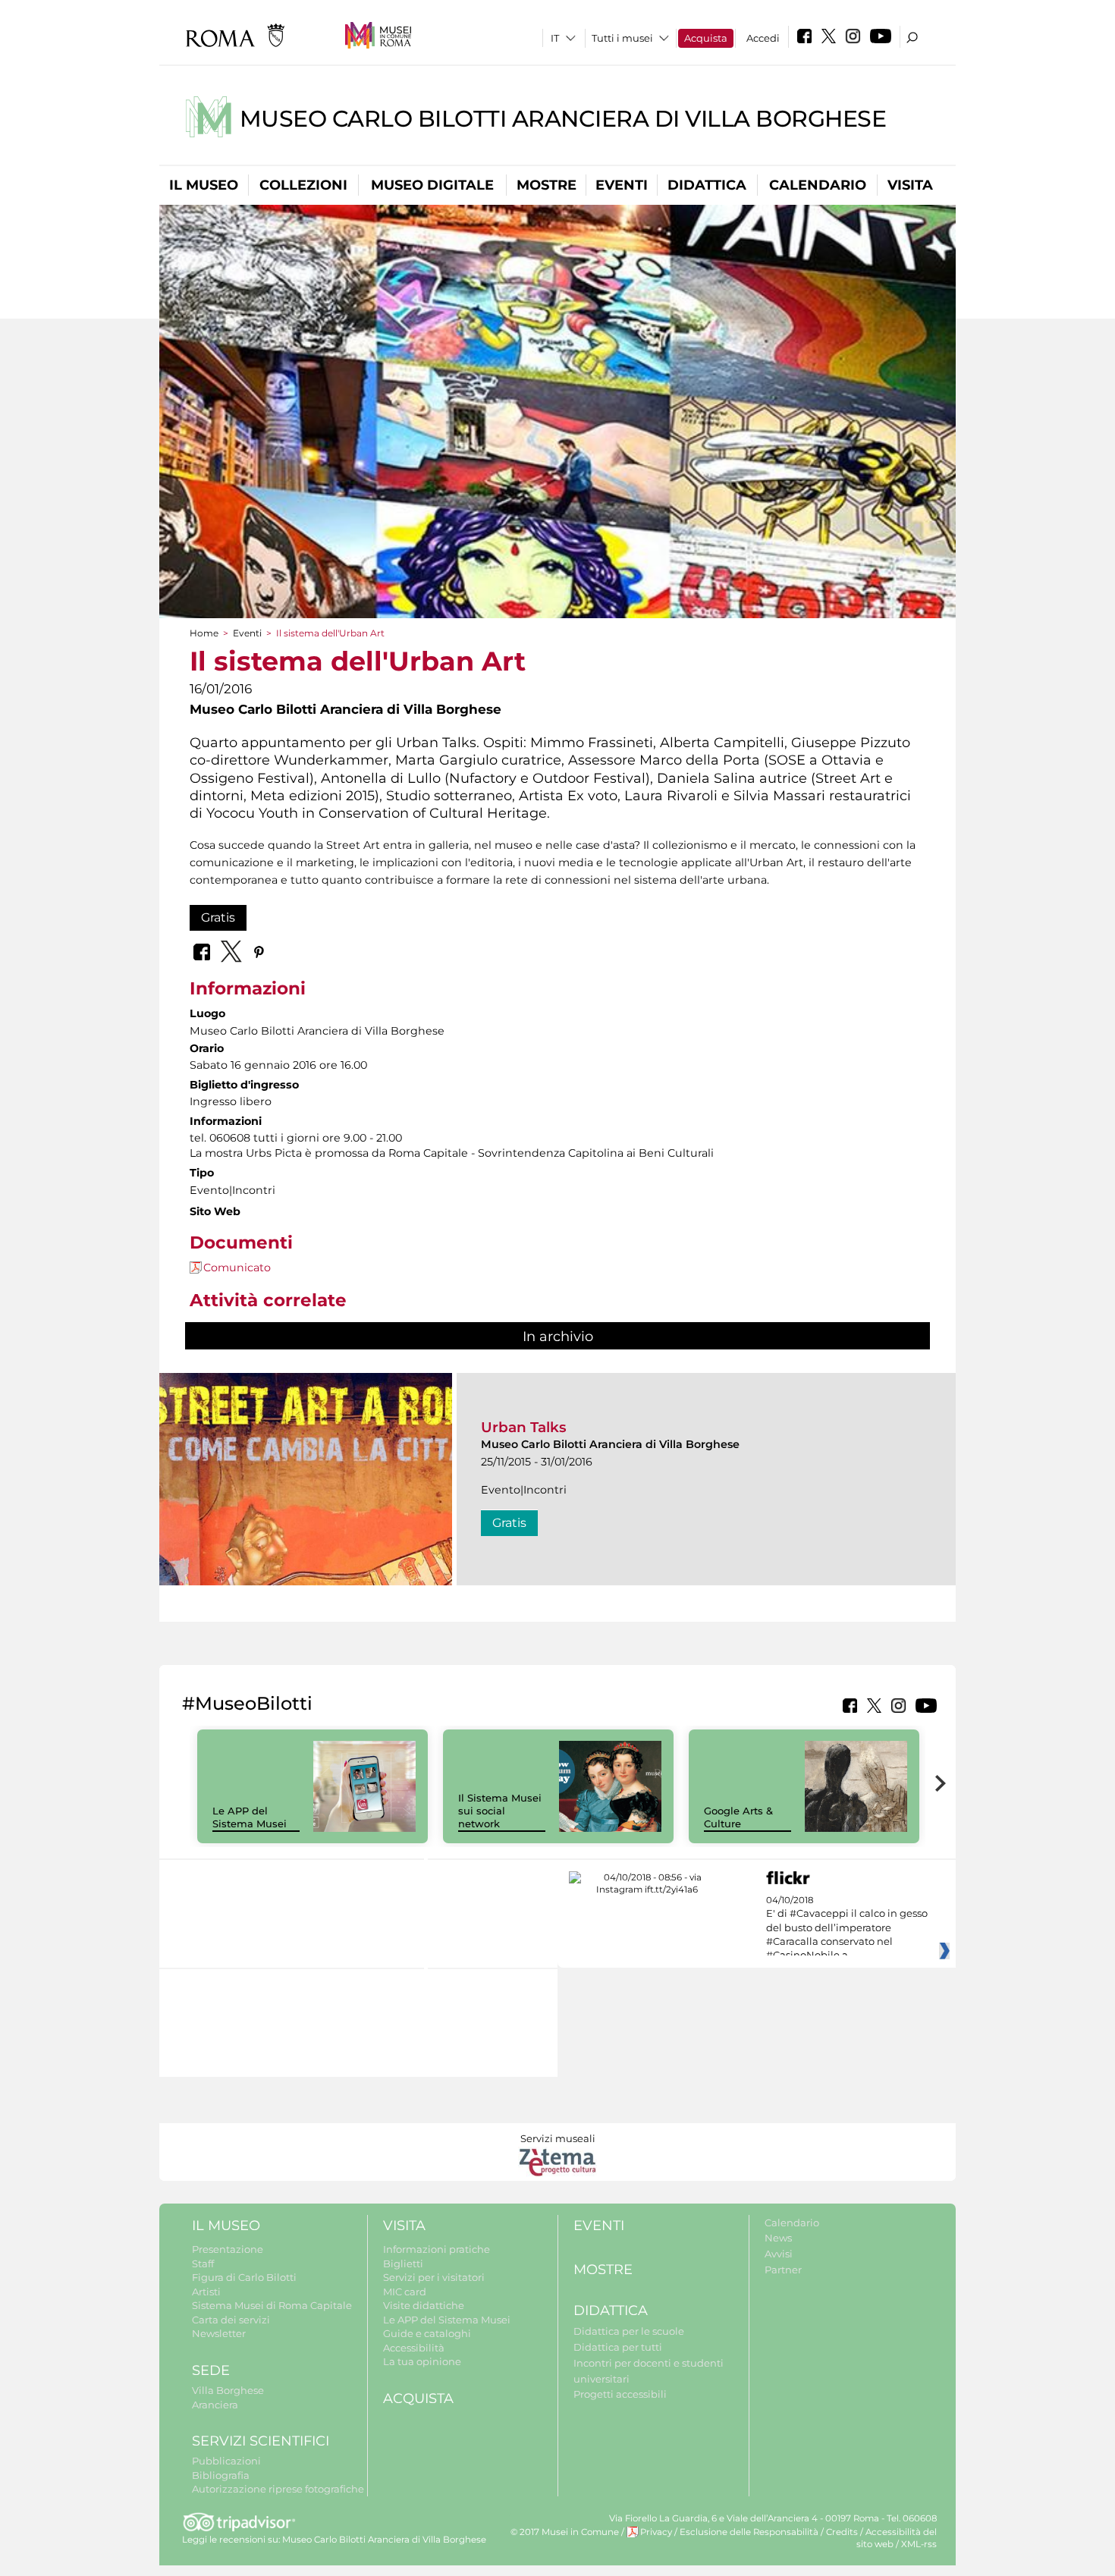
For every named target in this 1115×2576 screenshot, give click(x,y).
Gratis (218, 917)
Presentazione (228, 2249)
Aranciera (215, 2405)
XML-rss (919, 2544)
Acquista (706, 38)
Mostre (547, 185)
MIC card (405, 2292)
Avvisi (779, 2254)
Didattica (707, 185)
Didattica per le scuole (629, 2331)
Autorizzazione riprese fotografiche (278, 2489)
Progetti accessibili (620, 2394)
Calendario (818, 185)
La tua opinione (422, 2361)
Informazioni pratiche (437, 2249)
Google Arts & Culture (738, 1817)
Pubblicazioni (226, 2461)
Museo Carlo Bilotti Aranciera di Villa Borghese (563, 119)
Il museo (204, 185)
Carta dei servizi (231, 2320)
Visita (910, 185)
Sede (211, 2370)
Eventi (622, 185)
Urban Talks (524, 1427)
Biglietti (403, 2263)
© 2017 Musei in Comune (565, 2532)
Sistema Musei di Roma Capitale (272, 2305)
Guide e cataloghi (427, 2333)
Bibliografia (221, 2475)
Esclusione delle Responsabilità (749, 2532)
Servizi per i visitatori (434, 2277)
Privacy (656, 2532)
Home (204, 633)
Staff (203, 2263)
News (778, 2238)
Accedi (763, 38)
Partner (783, 2270)
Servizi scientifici (261, 2441)
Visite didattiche (424, 2305)
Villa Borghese (228, 2390)
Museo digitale (432, 185)
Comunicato (237, 1268)
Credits (842, 2532)
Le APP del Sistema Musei (250, 1817)
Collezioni (303, 185)
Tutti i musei (622, 38)
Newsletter (219, 2333)
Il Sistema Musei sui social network (500, 1811)
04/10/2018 (847, 1928)
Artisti (206, 2292)
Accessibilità (414, 2348)
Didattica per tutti (618, 2347)
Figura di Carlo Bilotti (244, 2277)
